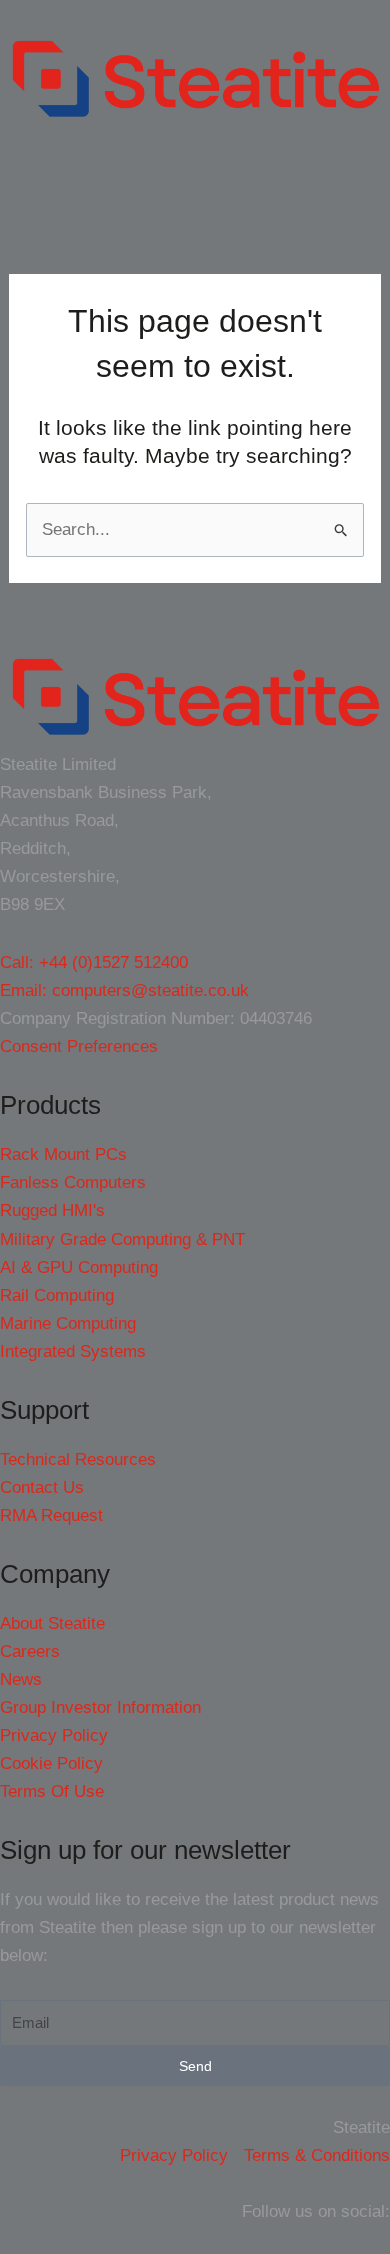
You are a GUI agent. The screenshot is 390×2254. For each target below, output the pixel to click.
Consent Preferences (79, 1046)
